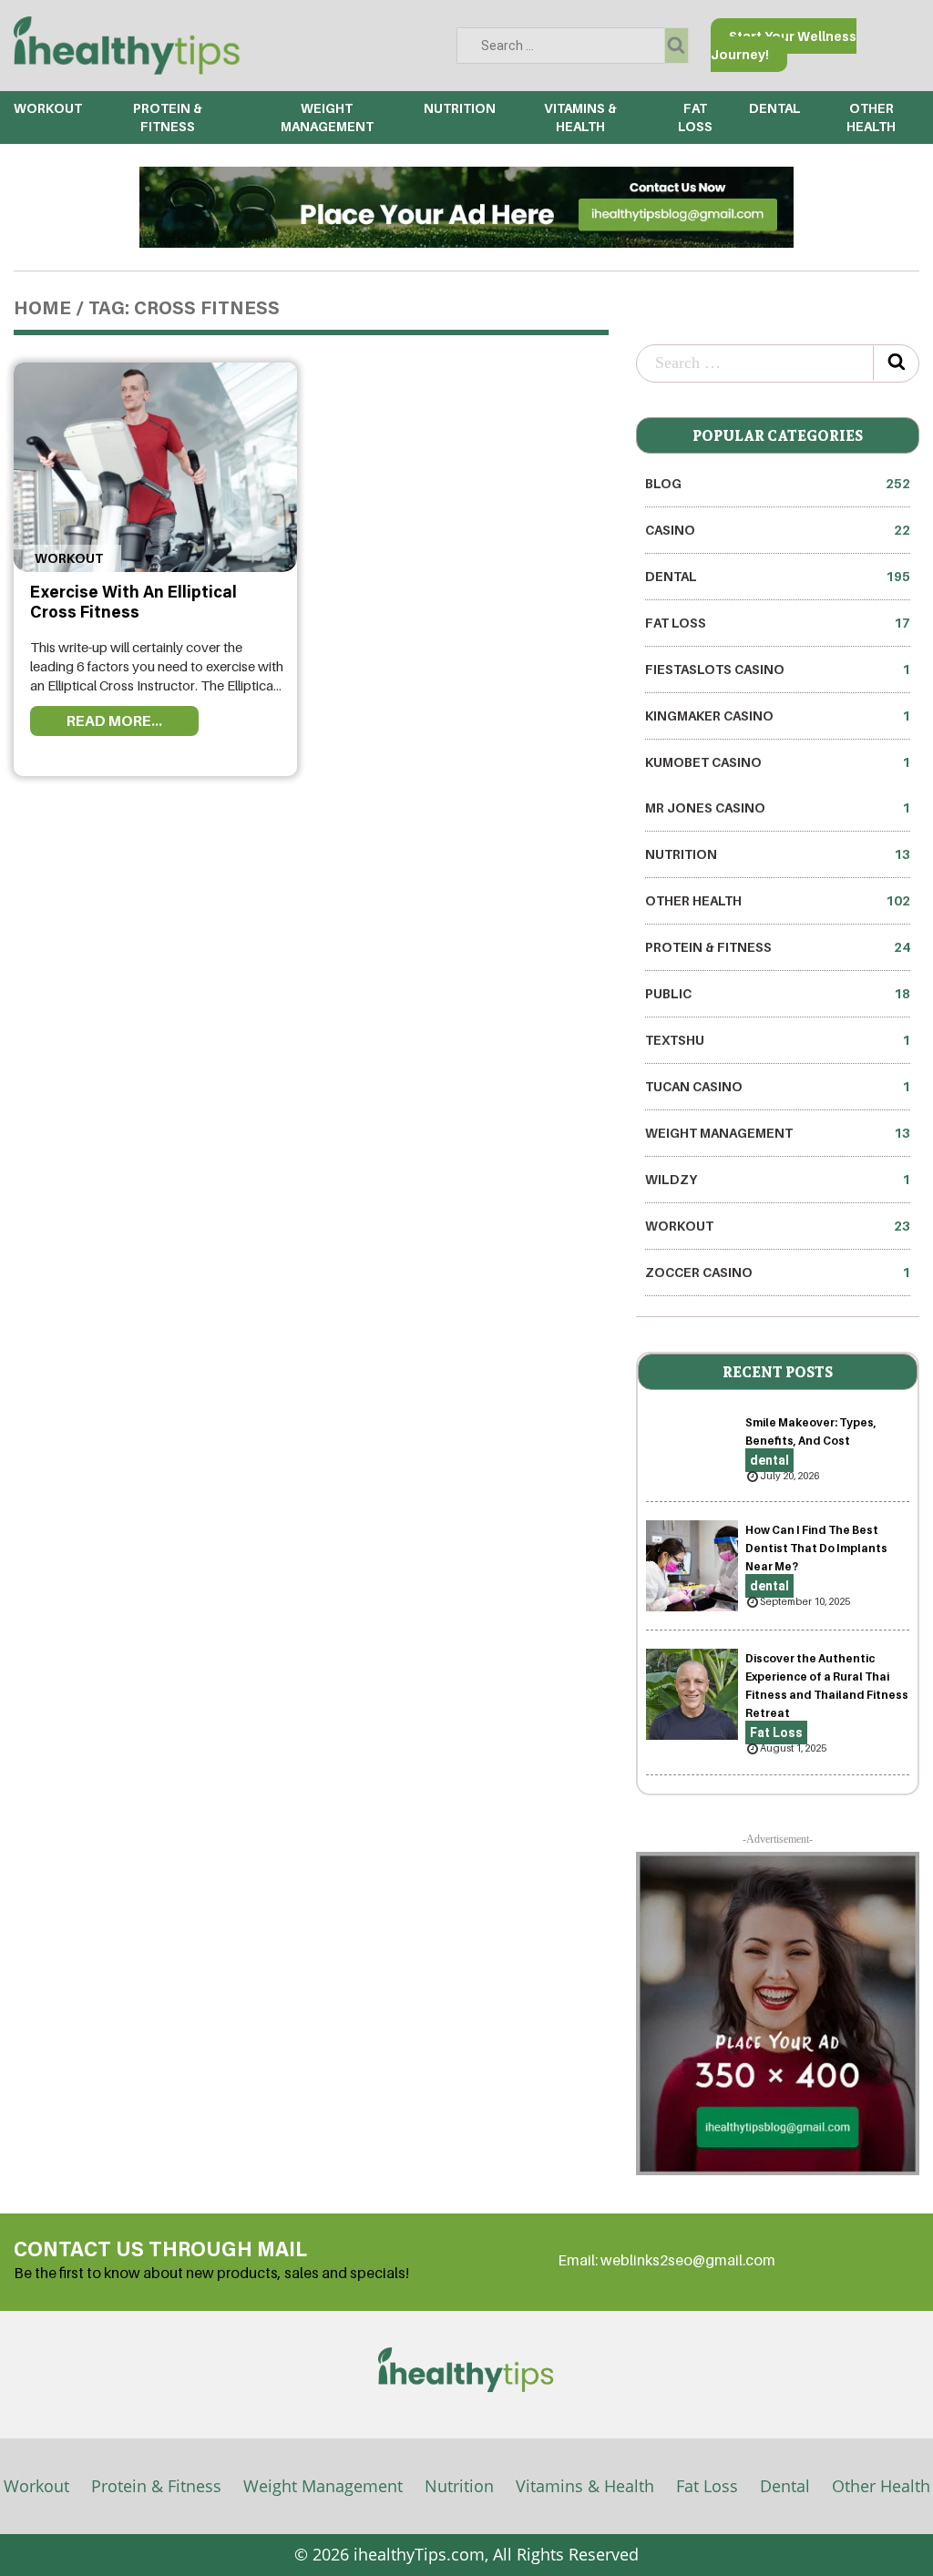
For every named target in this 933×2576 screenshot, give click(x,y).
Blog (778, 483)
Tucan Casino (778, 1086)
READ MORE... (114, 721)
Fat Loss (778, 623)
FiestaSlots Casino (778, 669)
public (778, 993)
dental (775, 108)
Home (42, 310)
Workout (48, 108)
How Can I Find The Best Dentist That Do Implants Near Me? (816, 1548)
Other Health (778, 900)
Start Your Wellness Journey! (784, 45)
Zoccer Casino (778, 1272)
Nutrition (460, 108)
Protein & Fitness (778, 947)
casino (778, 530)
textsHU (778, 1040)
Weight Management (778, 1133)
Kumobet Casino (778, 762)
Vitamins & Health (585, 2486)
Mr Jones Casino (778, 808)
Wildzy (778, 1179)
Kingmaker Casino (778, 716)
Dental (785, 2486)
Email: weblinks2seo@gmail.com (666, 2260)
